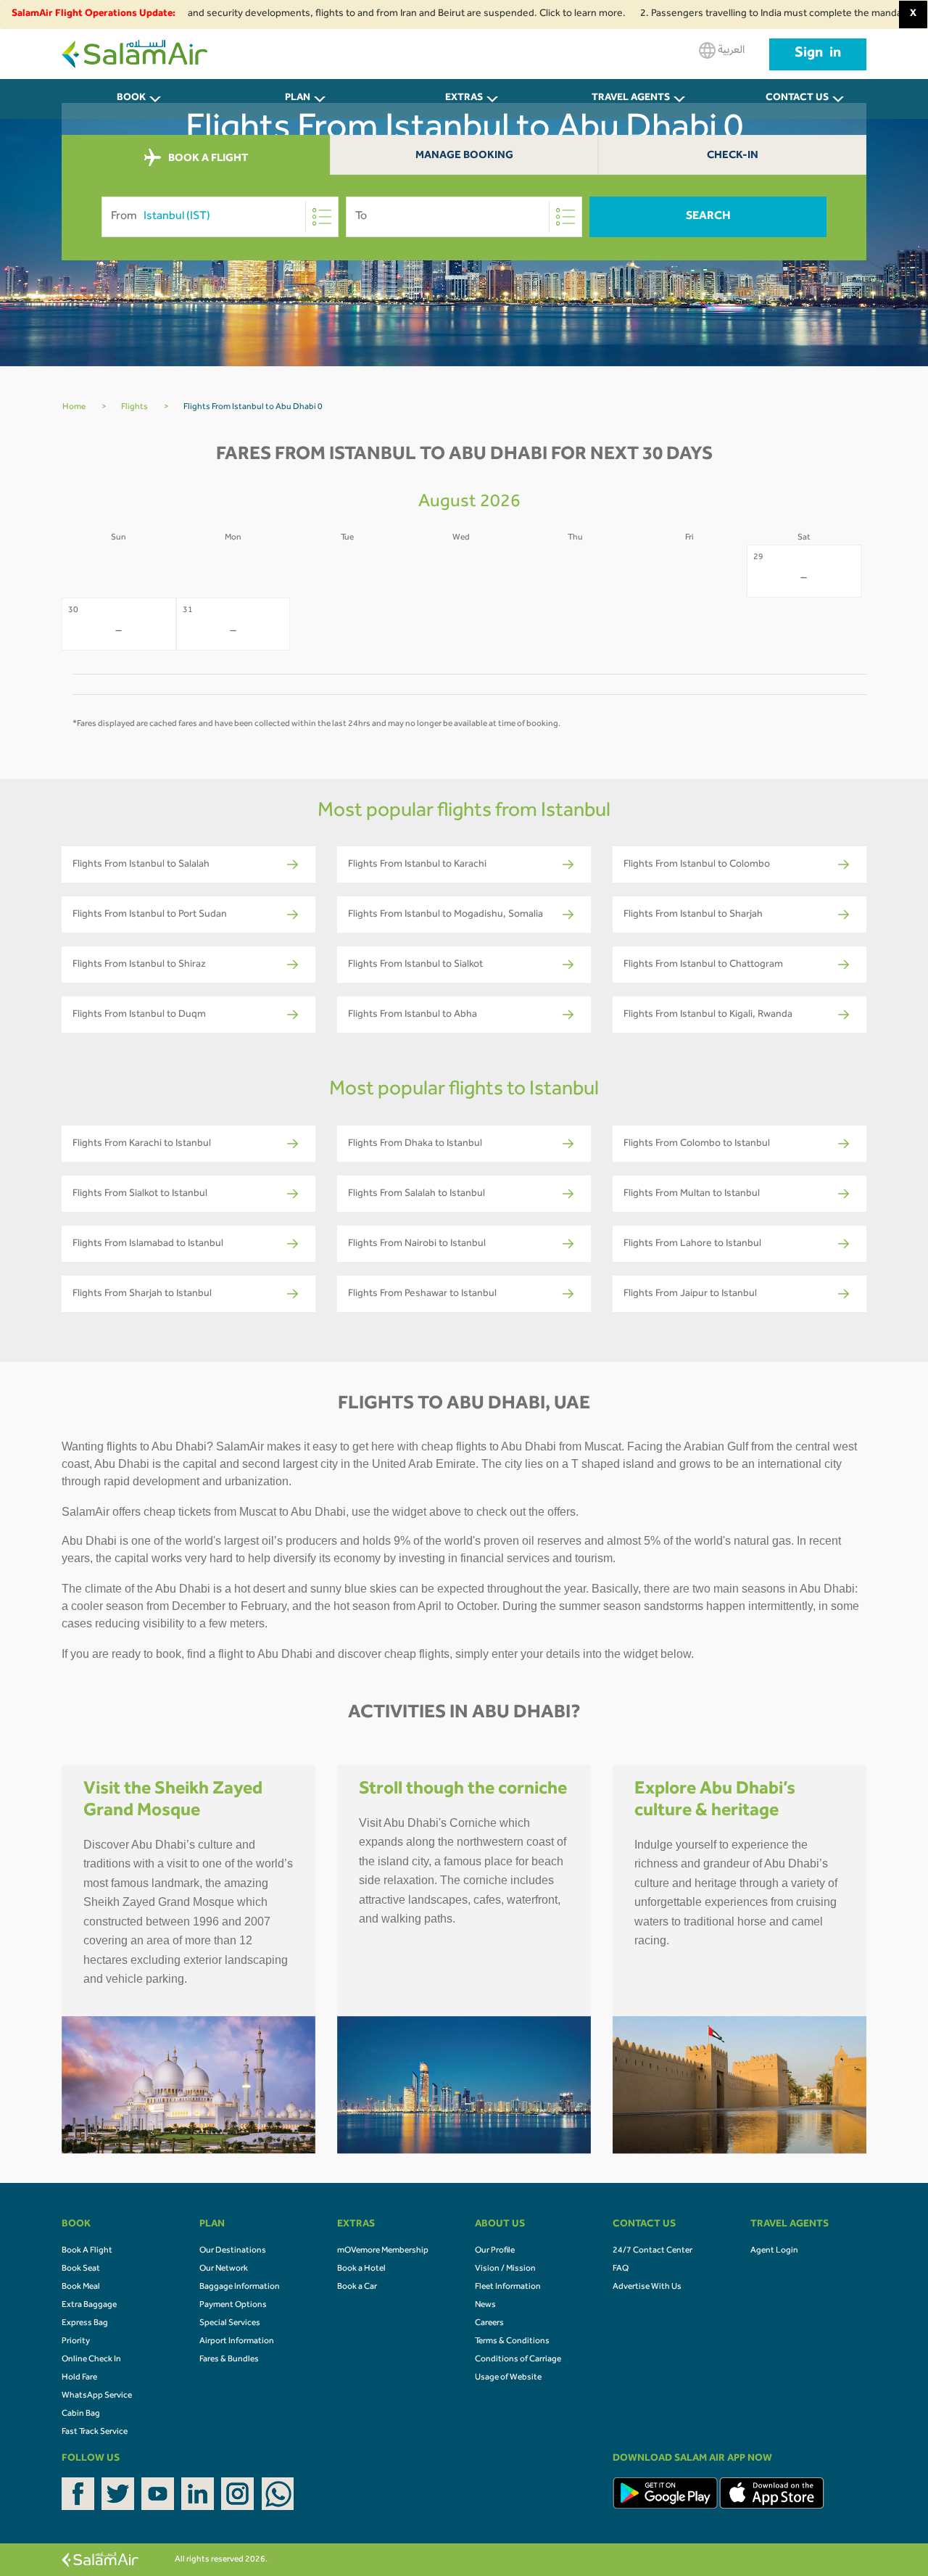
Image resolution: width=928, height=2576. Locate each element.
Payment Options (233, 2305)
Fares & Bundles (229, 2360)
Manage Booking (464, 156)
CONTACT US (797, 99)
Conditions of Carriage (518, 2360)
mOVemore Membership (383, 2251)
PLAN (298, 99)
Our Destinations (233, 2251)
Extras (464, 99)
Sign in (818, 54)
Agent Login (774, 2251)
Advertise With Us (647, 2287)
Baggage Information (240, 2287)
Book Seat (81, 2269)
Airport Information (237, 2342)
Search (708, 217)
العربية (730, 51)
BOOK (131, 99)
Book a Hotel (361, 2269)
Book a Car (357, 2287)
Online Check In (91, 2360)
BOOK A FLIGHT (207, 159)
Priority (76, 2342)
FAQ (621, 2269)
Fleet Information (508, 2287)
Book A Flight (87, 2251)
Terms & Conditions (512, 2342)
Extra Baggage (89, 2305)
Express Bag (85, 2324)
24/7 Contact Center (652, 2251)
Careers (489, 2324)
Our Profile (495, 2251)
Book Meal (81, 2287)
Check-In (733, 156)
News (485, 2305)
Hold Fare (79, 2378)
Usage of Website (508, 2378)
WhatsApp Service (97, 2396)
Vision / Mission (505, 2269)
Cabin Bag (81, 2414)
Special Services (230, 2324)
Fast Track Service (95, 2432)
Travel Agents (631, 99)
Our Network (224, 2269)
